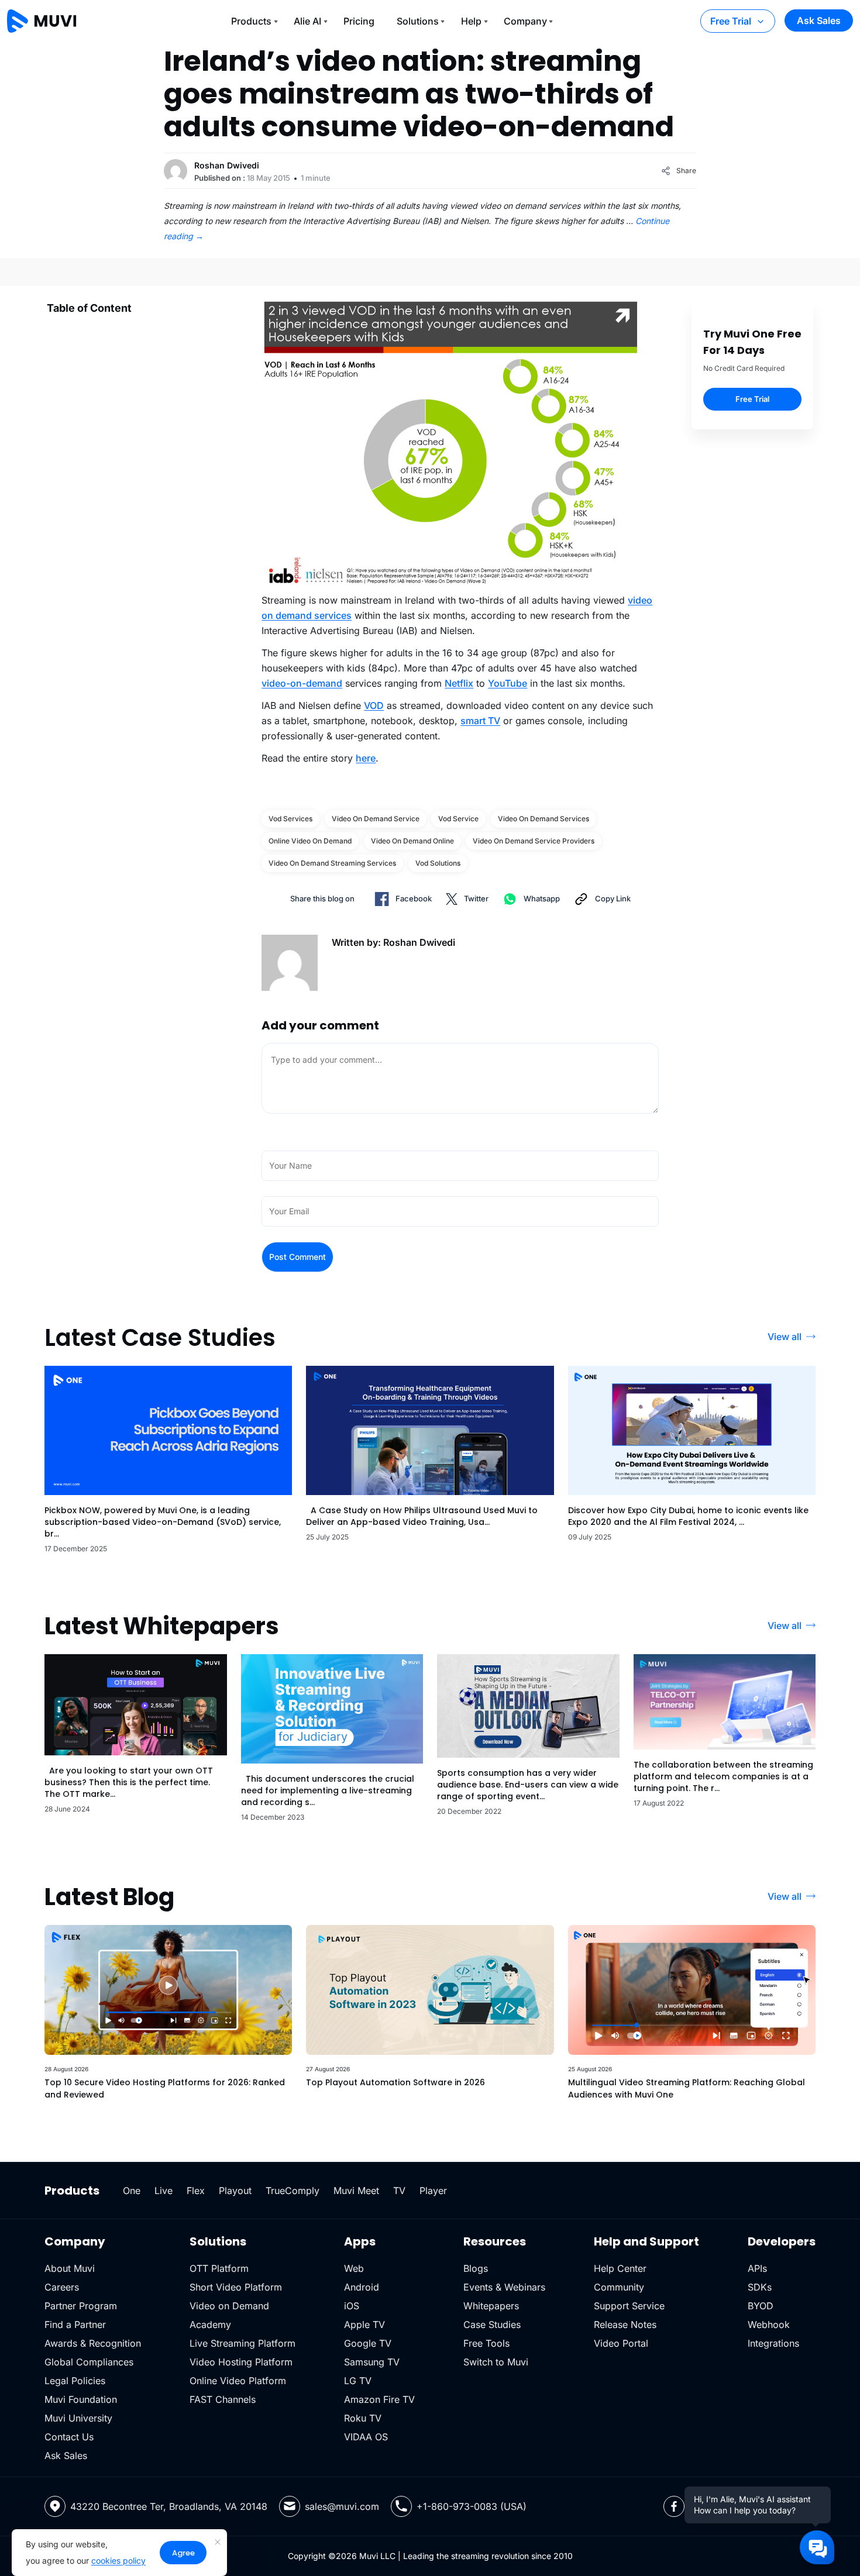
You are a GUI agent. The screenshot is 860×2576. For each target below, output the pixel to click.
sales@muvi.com (342, 2506)
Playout (235, 2191)
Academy (210, 2324)
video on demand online (412, 841)
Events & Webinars (504, 2287)
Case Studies (492, 2324)
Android (362, 2287)
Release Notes (625, 2324)
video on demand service (376, 819)
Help (471, 21)
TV (399, 2191)
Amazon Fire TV (379, 2399)
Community (619, 2287)
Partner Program (81, 2306)
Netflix (459, 683)
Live (164, 2191)
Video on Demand (229, 2306)
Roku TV (363, 2418)
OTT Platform (219, 2268)
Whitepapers (491, 2306)
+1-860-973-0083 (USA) (472, 2506)
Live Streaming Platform (242, 2343)
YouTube (508, 683)
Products (251, 21)
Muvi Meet (356, 2191)
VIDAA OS (366, 2437)
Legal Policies (75, 2381)
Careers (62, 2287)
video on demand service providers (534, 841)
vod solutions (438, 863)
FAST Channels (223, 2399)
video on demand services (543, 819)
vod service (458, 819)
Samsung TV (372, 2362)
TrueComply (293, 2191)
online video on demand (310, 841)
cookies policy (118, 2560)
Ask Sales (819, 20)
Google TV (368, 2343)
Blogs (476, 2268)
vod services (290, 819)
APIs (757, 2268)
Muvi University (78, 2418)
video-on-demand (302, 683)
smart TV (480, 721)
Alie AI (307, 21)
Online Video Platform (238, 2381)
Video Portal (621, 2343)
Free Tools (486, 2343)
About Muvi (70, 2268)
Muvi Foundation (81, 2399)
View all (785, 1337)
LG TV (358, 2381)
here (366, 758)
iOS (352, 2306)
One (132, 2191)
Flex (196, 2191)
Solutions (418, 21)
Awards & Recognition (93, 2343)
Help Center (620, 2268)
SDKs (760, 2287)
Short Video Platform (236, 2287)
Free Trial (731, 21)
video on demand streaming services (332, 863)
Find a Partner (75, 2324)
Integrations (773, 2343)
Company (525, 21)
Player (433, 2191)
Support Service (629, 2306)
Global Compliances (89, 2362)
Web (354, 2268)
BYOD (761, 2306)
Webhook (769, 2324)
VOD (374, 705)
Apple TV (364, 2324)
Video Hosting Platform (241, 2362)
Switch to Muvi (496, 2362)
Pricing (359, 21)
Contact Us (69, 2437)
